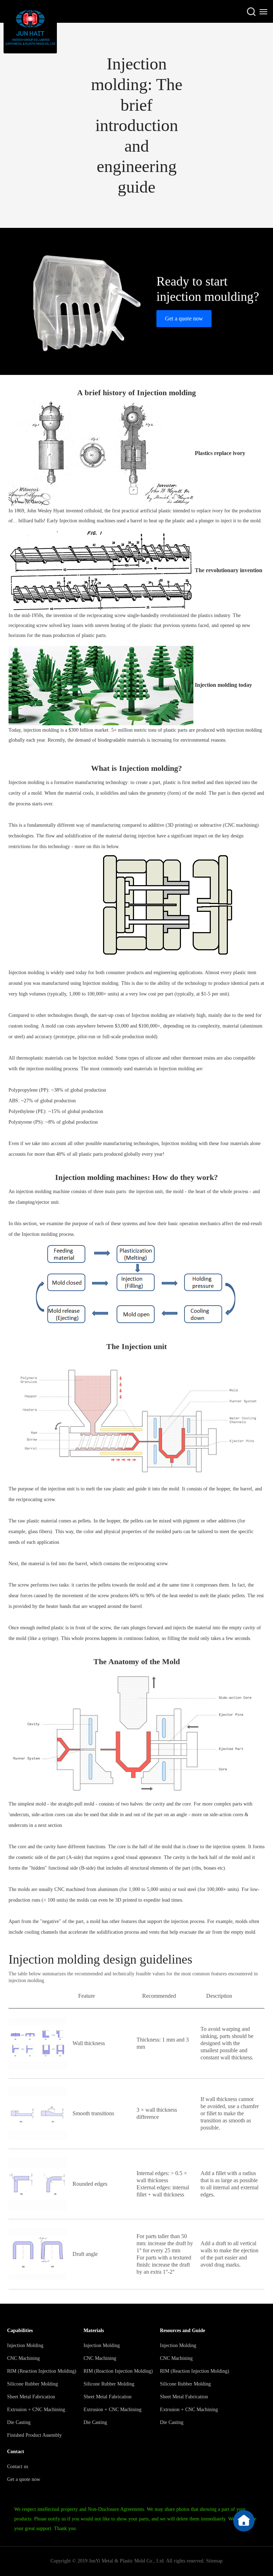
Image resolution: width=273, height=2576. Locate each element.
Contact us (18, 2467)
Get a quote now (184, 318)
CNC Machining (23, 2358)
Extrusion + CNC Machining (36, 2410)
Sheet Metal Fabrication (31, 2397)
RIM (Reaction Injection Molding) (42, 2371)
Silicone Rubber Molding (33, 2384)
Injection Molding (25, 2345)
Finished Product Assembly (34, 2435)
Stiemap (214, 2561)
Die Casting (19, 2422)
